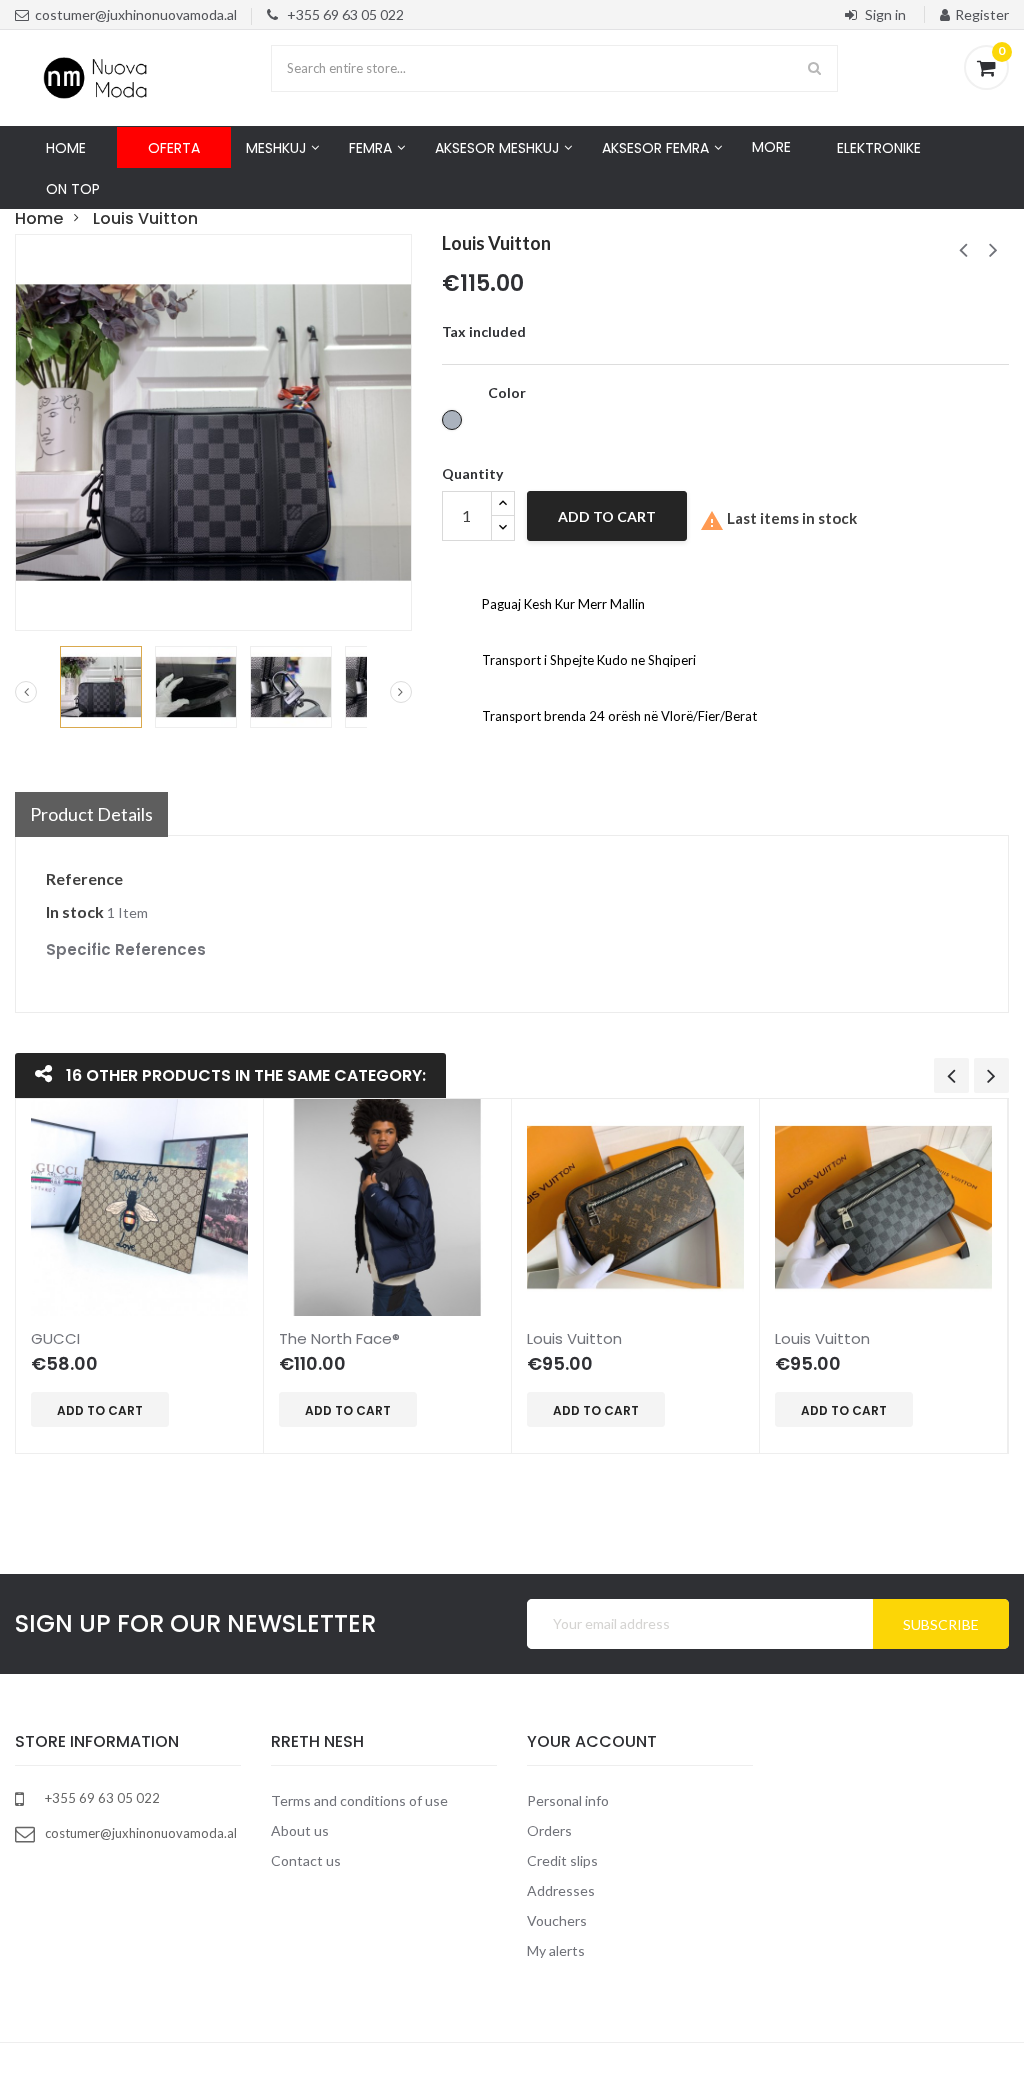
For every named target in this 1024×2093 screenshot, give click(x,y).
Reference (84, 878)
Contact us (306, 1860)
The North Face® (339, 1338)
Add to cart (607, 516)
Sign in (885, 14)
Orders (549, 1830)
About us (300, 1830)
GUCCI (55, 1338)
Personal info (568, 1800)
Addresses (561, 1890)
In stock (75, 911)
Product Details (91, 814)
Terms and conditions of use (359, 1800)
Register (982, 14)
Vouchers (557, 1920)
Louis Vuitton (574, 1338)
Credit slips (562, 1860)
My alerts (556, 1950)
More (771, 147)
